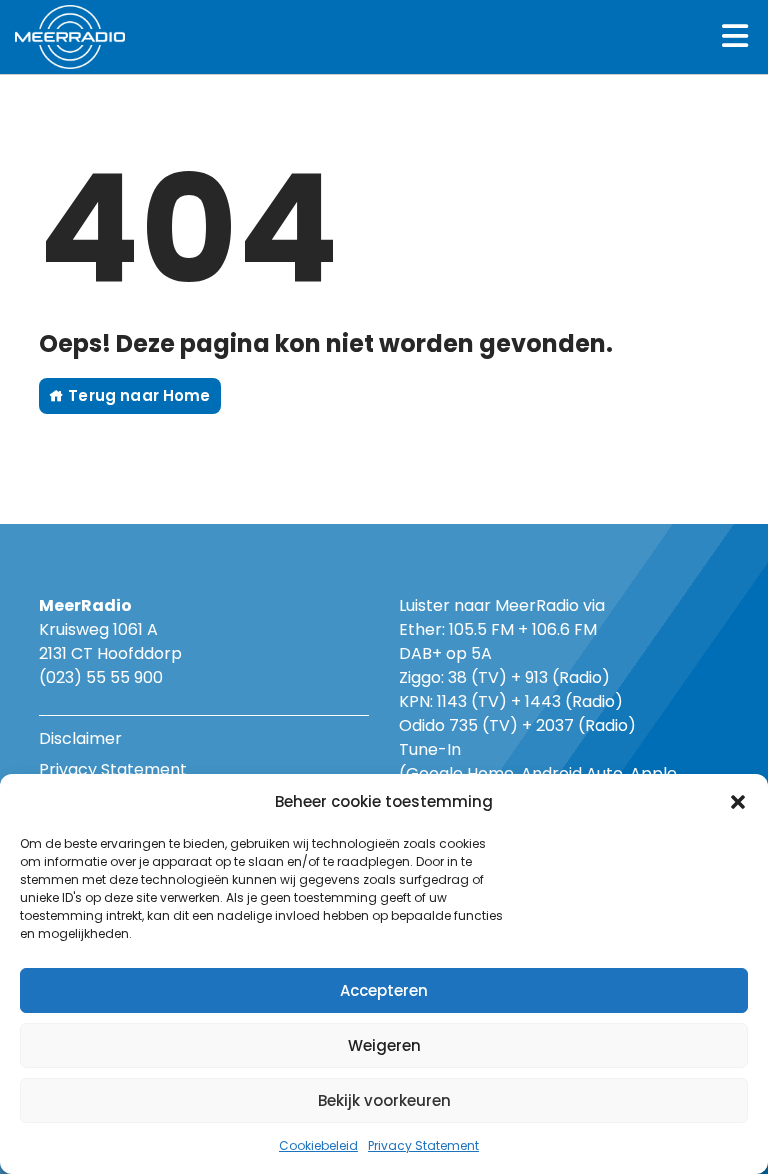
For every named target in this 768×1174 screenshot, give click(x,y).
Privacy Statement (423, 1145)
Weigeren (384, 1045)
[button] (738, 802)
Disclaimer (80, 738)
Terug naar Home (137, 395)
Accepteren (384, 990)
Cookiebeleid (318, 1145)
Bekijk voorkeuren (384, 1100)
